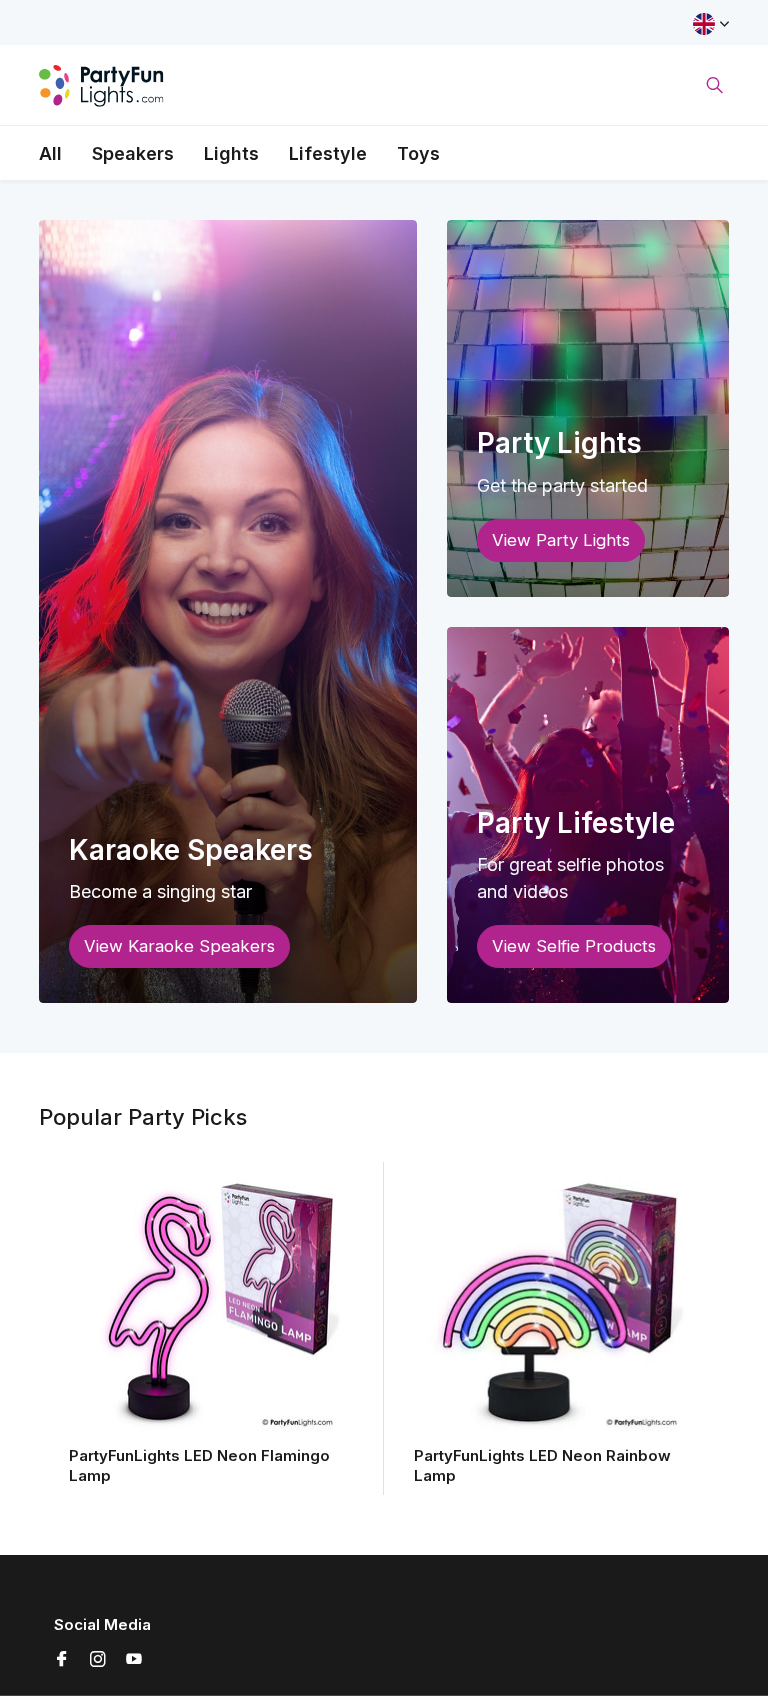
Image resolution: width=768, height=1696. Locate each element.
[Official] (101, 85)
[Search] (714, 85)
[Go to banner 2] (588, 408)
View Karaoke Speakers (179, 946)
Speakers (133, 153)
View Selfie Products (574, 946)
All (50, 153)
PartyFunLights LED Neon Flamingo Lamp (199, 1465)
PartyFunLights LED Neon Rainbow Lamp (542, 1465)
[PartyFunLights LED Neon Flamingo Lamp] (211, 1304)
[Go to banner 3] (588, 815)
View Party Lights (561, 540)
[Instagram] (98, 1660)
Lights (231, 153)
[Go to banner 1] (228, 611)
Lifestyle (328, 153)
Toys (418, 153)
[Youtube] (134, 1660)
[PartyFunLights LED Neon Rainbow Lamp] (556, 1304)
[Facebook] (62, 1660)
